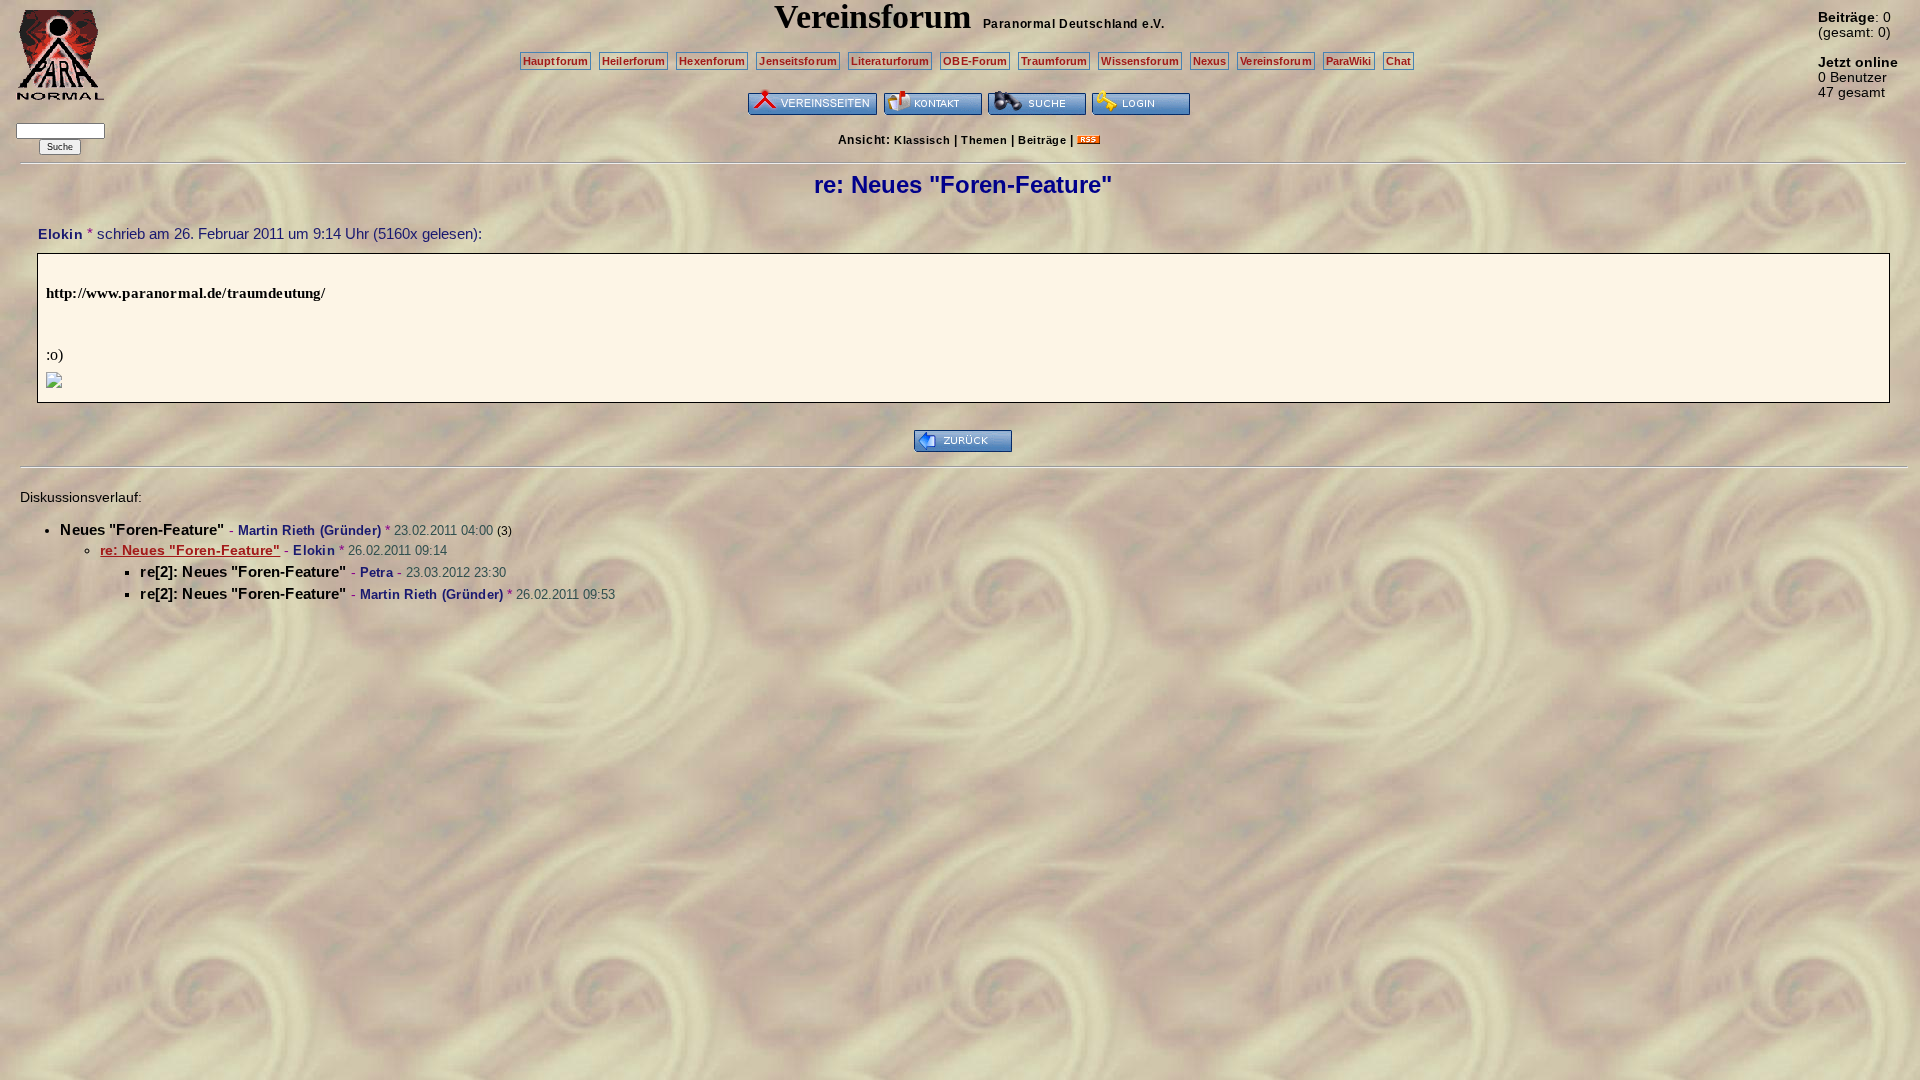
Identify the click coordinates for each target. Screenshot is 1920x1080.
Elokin (60, 234)
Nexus (1210, 61)
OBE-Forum (975, 61)
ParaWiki (1349, 61)
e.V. (1153, 24)
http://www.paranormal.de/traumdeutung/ (186, 293)
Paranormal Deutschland (1060, 24)
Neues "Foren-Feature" (142, 529)
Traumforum (1054, 61)
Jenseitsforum (797, 61)
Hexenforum (712, 61)
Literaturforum (890, 61)
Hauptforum (555, 61)
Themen (984, 140)
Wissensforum (1139, 61)
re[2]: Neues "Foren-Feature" (243, 571)
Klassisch (922, 140)
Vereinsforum (1275, 61)
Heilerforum (633, 61)
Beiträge (1042, 140)
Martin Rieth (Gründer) (310, 530)
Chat (1398, 61)
